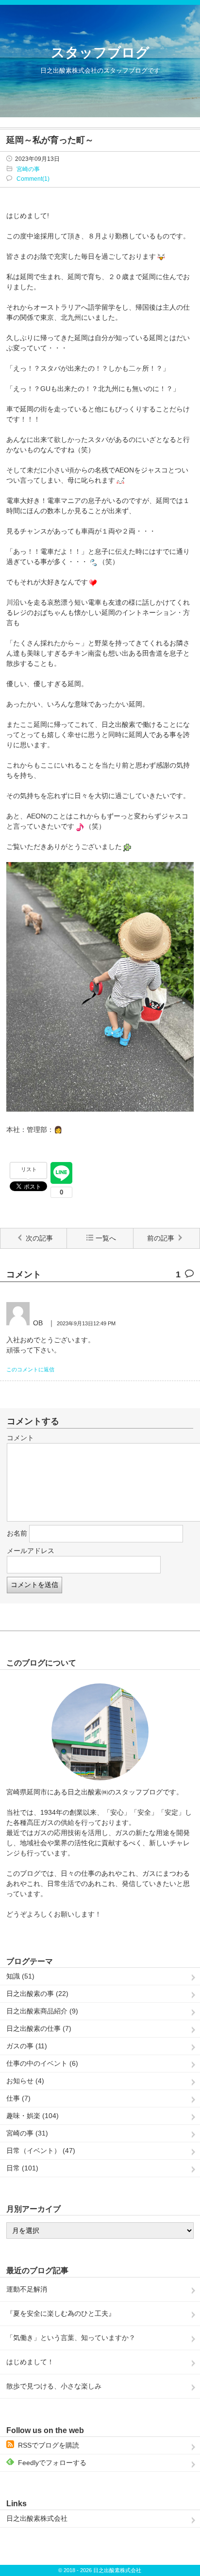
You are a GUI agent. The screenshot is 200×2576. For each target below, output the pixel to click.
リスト (29, 1169)
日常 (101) (22, 2168)
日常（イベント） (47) (41, 2151)
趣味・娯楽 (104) (33, 2116)
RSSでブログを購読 (49, 2445)
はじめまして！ (30, 2362)
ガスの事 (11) (27, 2046)
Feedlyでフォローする (52, 2463)
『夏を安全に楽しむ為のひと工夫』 (61, 2313)
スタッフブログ (100, 53)
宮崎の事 (28, 169)
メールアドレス (31, 1551)
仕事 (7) (18, 2098)
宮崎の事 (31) (27, 2133)
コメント (20, 1438)
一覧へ (106, 1238)
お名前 (17, 1533)
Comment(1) (33, 179)
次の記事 (39, 1238)
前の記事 (161, 1238)
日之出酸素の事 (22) (37, 1994)
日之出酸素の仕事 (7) (39, 2028)
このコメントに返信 (30, 1369)
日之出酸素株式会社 (37, 2518)
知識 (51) (20, 1976)
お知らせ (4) (25, 2081)
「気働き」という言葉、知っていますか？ (71, 2338)
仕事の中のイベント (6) (42, 2063)
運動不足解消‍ (27, 2289)
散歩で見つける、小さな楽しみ (54, 2386)
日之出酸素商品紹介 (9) (42, 2011)
